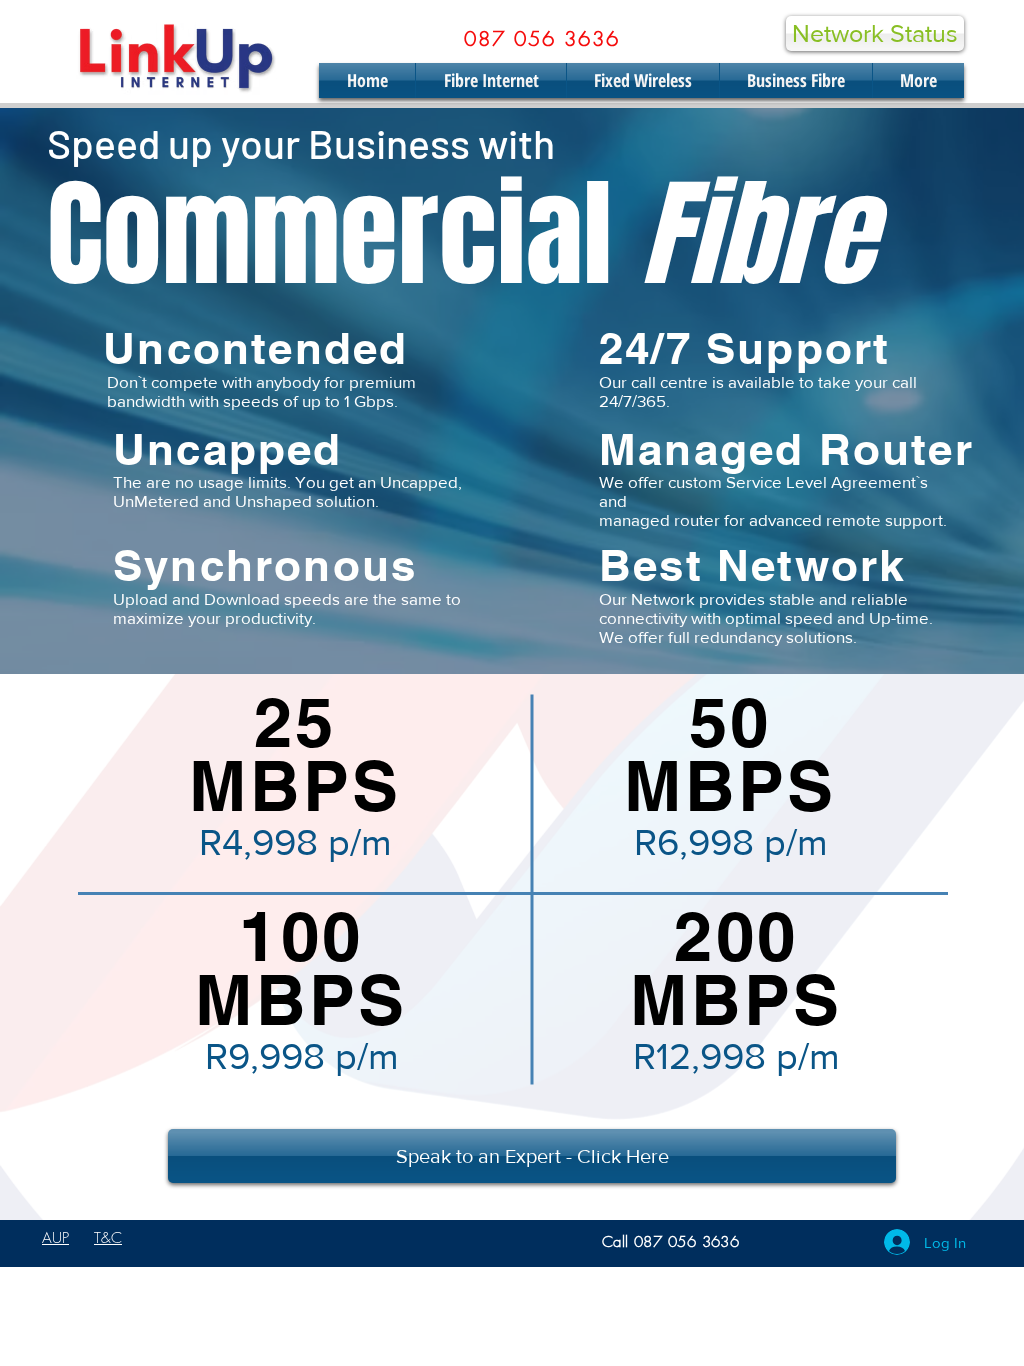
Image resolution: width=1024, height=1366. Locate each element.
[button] (532, 1156)
